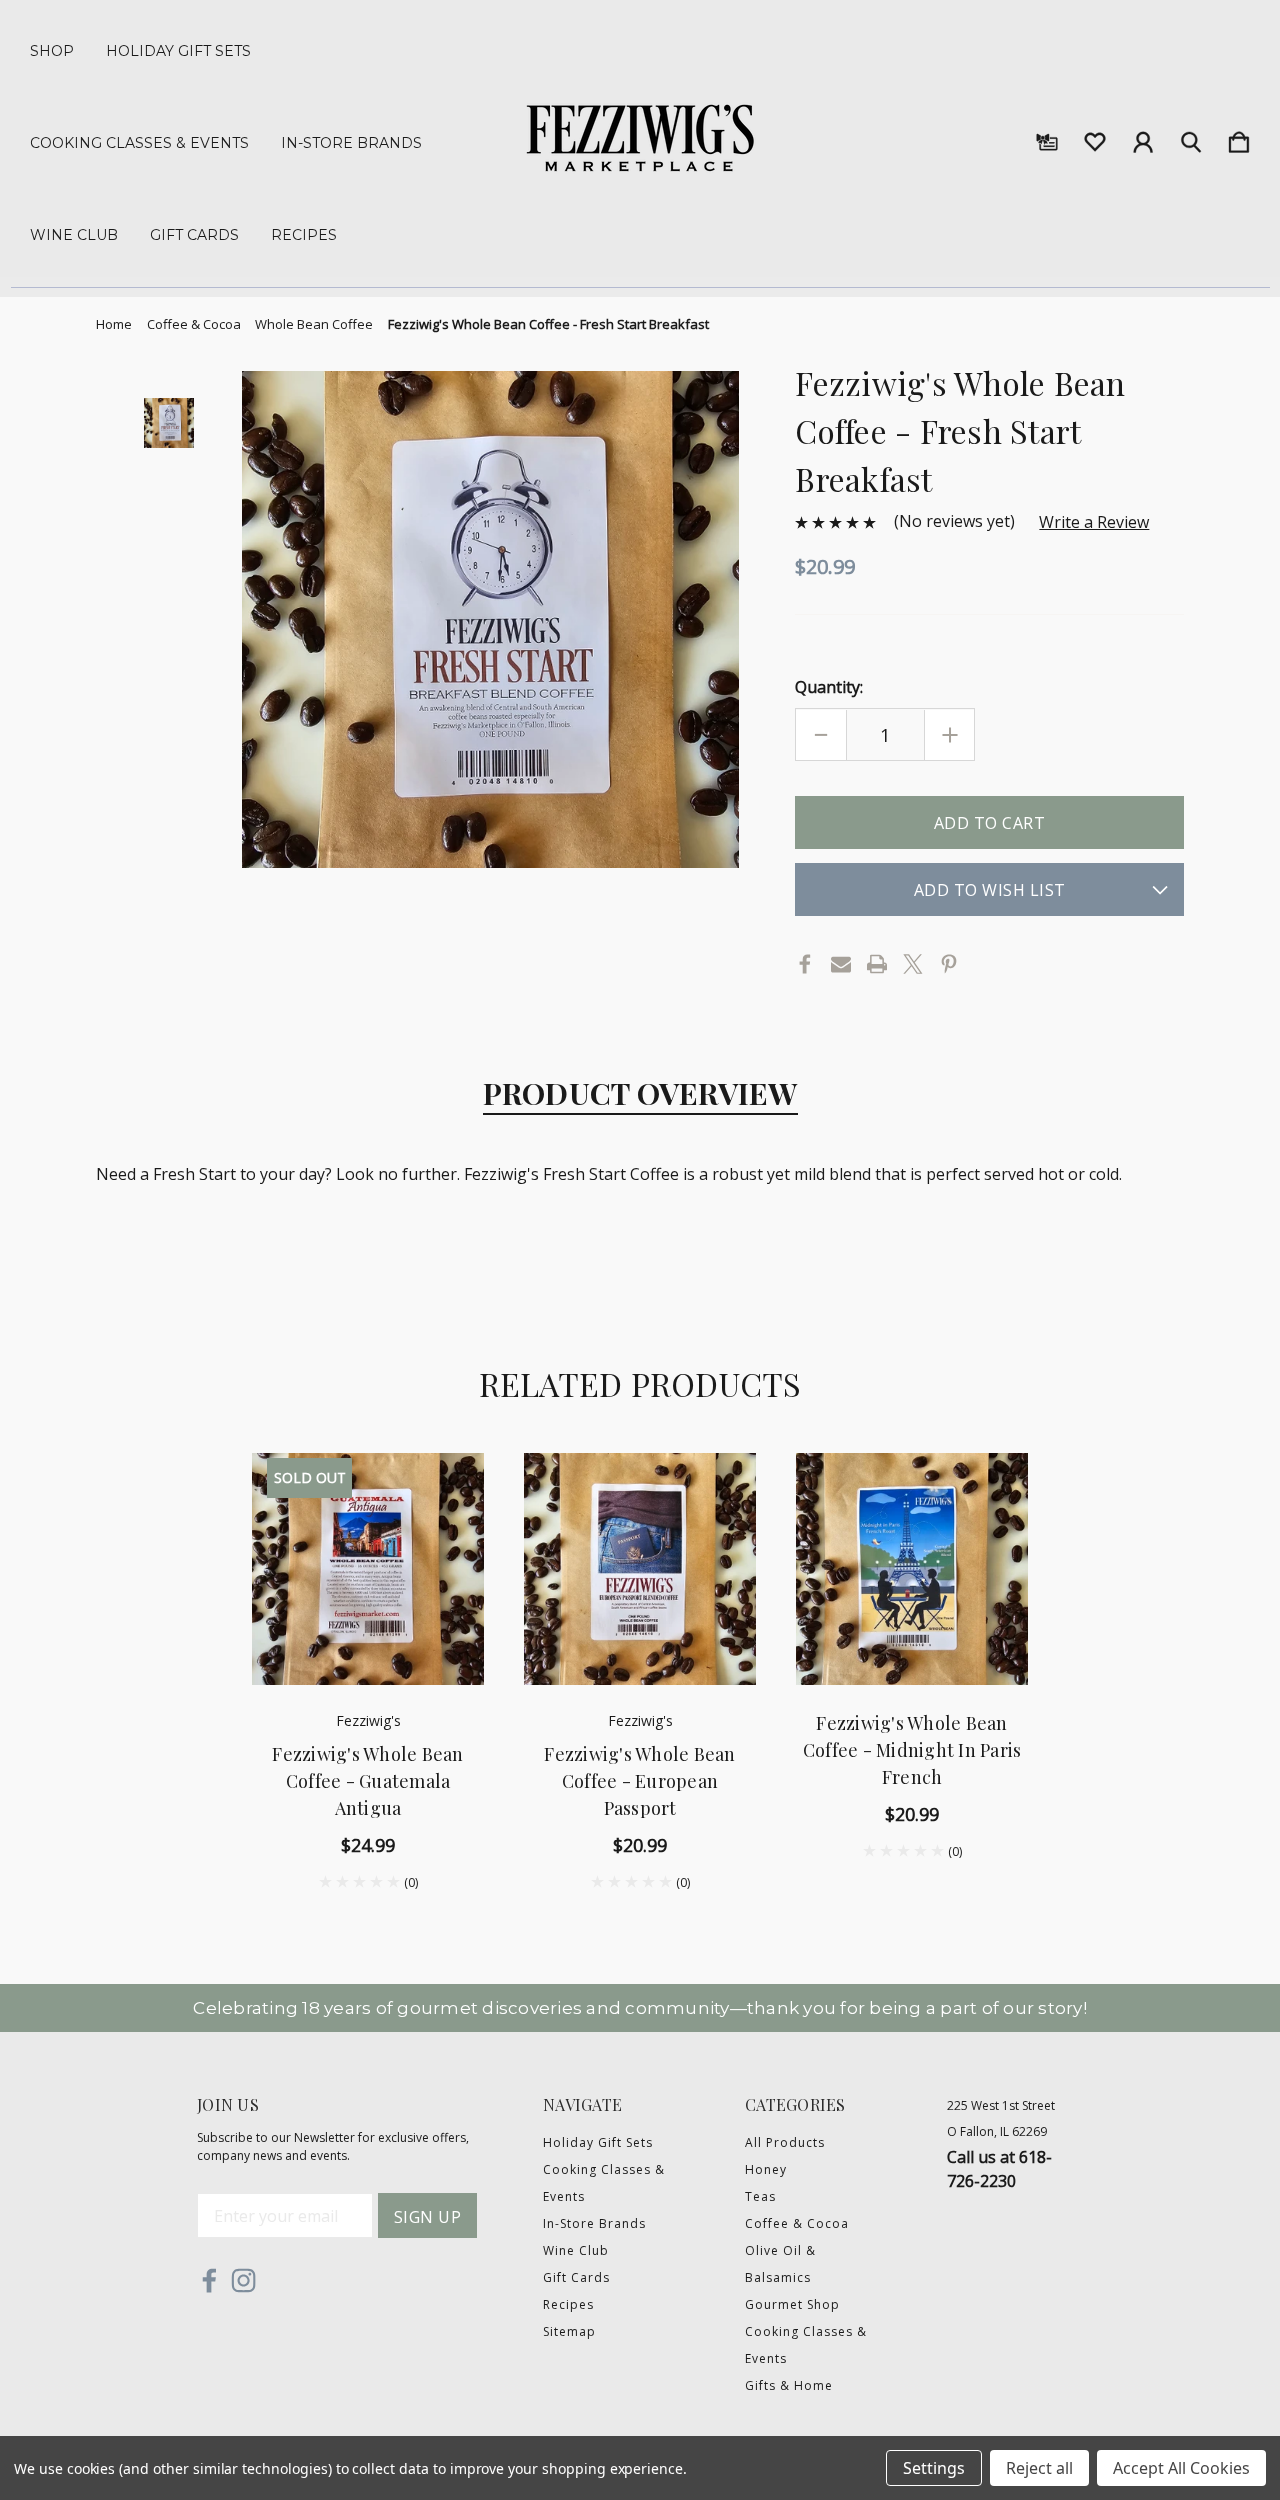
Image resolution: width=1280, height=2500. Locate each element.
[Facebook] (805, 964)
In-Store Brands (351, 143)
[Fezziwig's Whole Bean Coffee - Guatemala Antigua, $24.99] (368, 1569)
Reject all (1039, 2468)
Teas (760, 2196)
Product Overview (640, 1093)
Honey (766, 2169)
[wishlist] (1095, 138)
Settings (934, 2468)
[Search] (1191, 138)
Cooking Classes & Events (139, 143)
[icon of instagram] (243, 2280)
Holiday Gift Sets (178, 51)
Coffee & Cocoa (797, 2223)
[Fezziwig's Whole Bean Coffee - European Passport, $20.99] (640, 1569)
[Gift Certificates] (1047, 138)
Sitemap (569, 2331)
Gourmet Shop (792, 2304)
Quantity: (829, 687)
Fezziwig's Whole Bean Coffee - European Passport (639, 1781)
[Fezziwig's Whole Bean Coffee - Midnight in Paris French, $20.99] (912, 1569)
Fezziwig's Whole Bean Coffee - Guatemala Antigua (367, 1781)
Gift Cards (194, 235)
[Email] (841, 964)
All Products (785, 2142)
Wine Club (74, 235)
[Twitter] (913, 964)
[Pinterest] (949, 964)
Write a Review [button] (1094, 522)
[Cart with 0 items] (1239, 138)
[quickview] (444, 1533)
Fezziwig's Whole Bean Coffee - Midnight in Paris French (912, 1750)
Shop (52, 51)
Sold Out (368, 1638)
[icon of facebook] (209, 2280)
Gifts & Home (789, 2385)
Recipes (304, 235)
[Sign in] (1143, 138)
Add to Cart (640, 1638)
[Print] (877, 964)
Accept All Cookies (1181, 2468)
